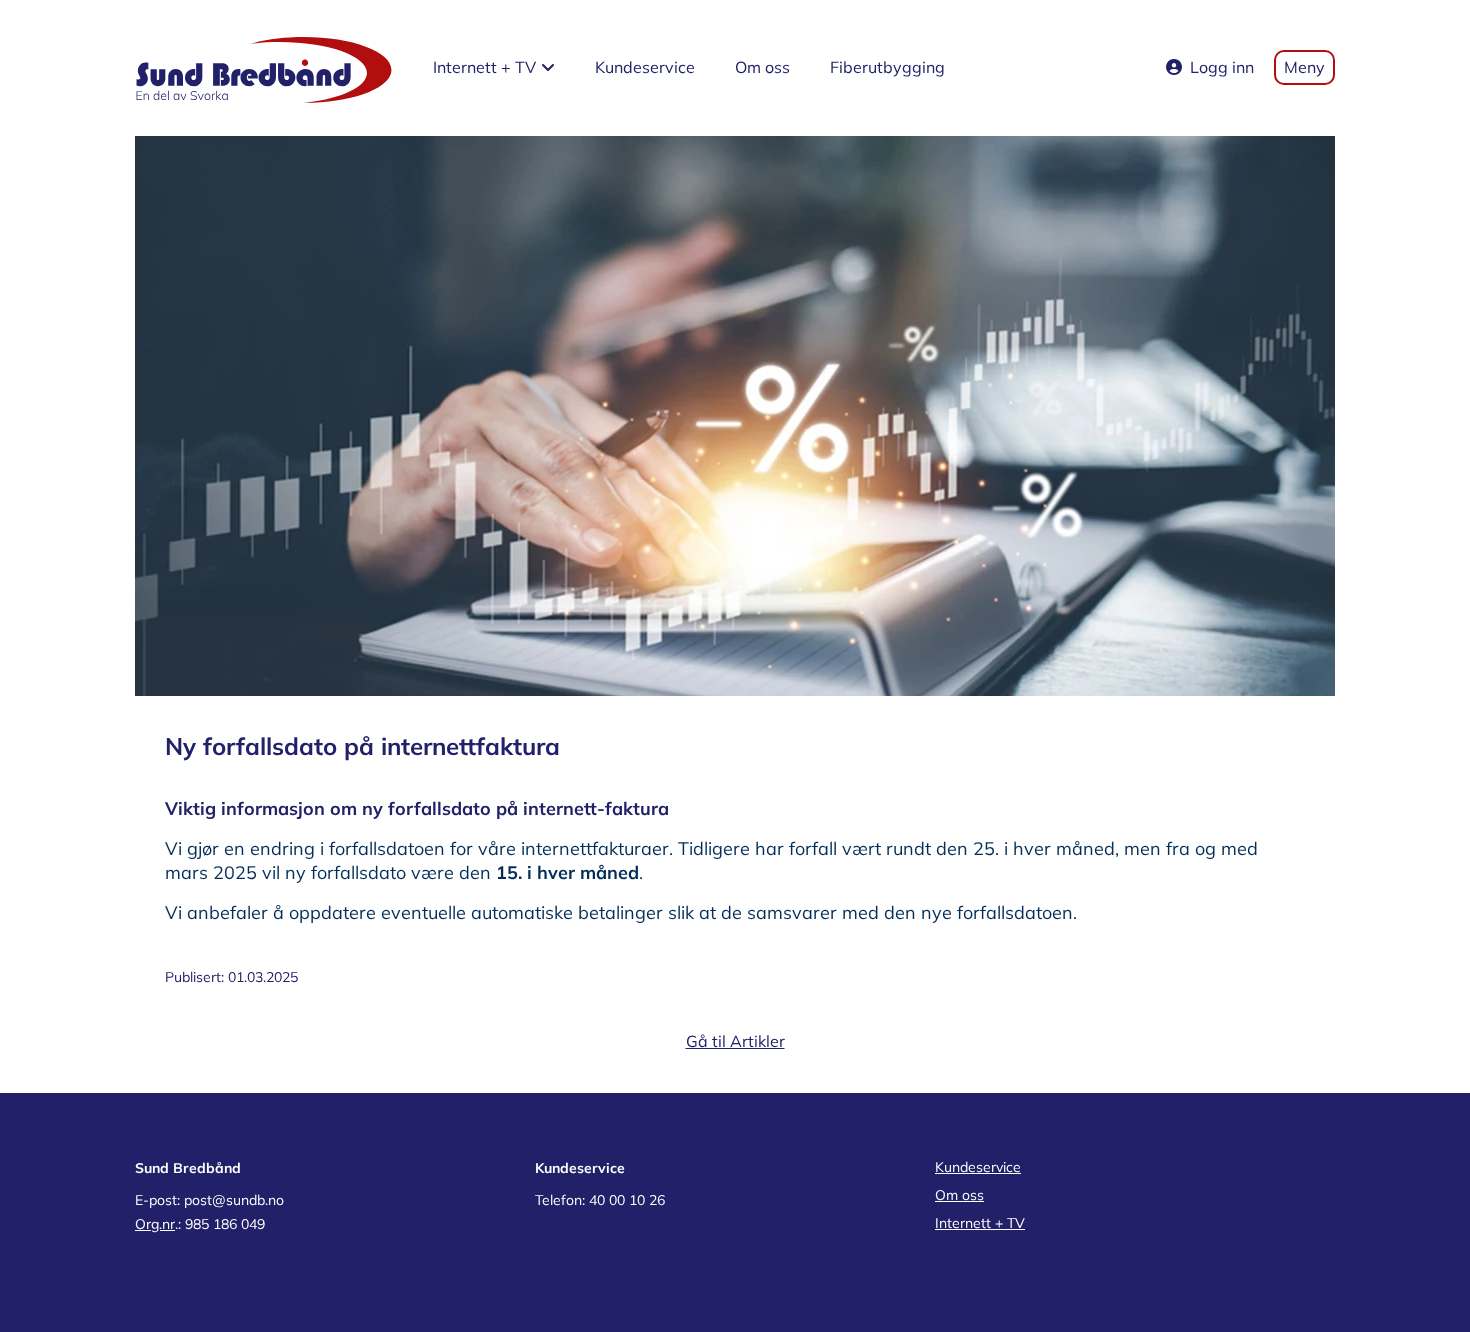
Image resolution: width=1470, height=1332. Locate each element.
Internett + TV (980, 1223)
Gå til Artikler (735, 1041)
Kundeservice (645, 67)
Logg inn (1222, 67)
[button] (494, 68)
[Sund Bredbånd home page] (264, 68)
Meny (1304, 67)
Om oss (762, 67)
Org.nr (155, 1224)
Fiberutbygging (887, 67)
